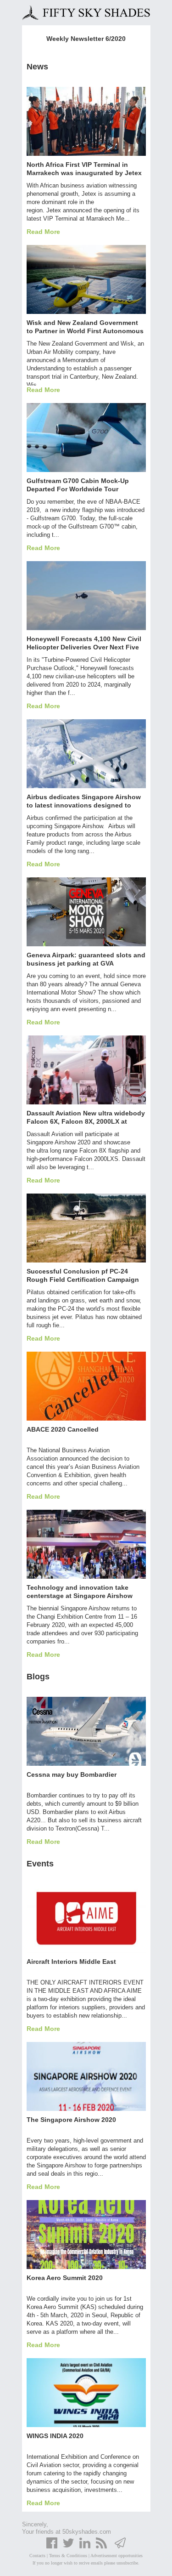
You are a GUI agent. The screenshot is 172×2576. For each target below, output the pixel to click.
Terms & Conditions (68, 2556)
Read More (43, 232)
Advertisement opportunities (117, 2556)
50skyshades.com (87, 2532)
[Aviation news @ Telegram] (120, 2547)
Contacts (37, 2556)
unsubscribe (127, 2563)
